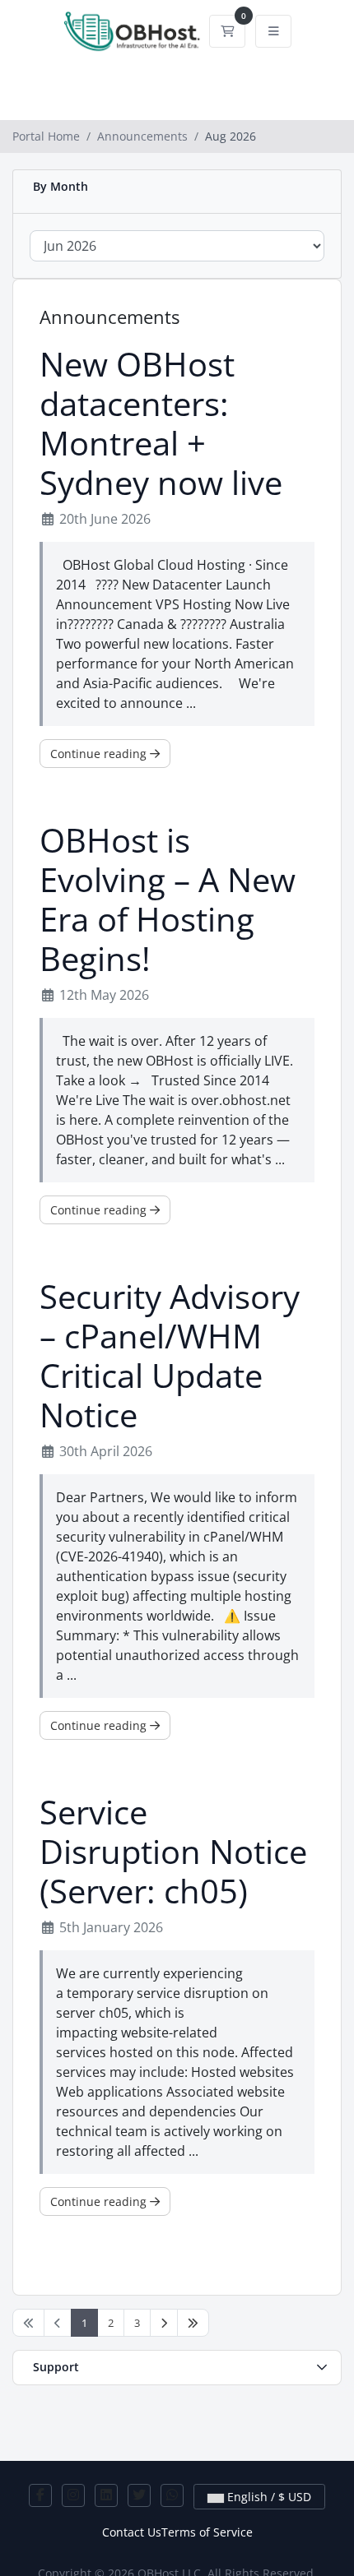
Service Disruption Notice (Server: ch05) (173, 1852)
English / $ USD (268, 2497)
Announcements (142, 136)
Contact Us (132, 2532)
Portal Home (46, 136)
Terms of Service (207, 2532)
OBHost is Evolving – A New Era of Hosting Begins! (168, 900)
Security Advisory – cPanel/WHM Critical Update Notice (170, 1356)
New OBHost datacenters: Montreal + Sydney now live (161, 423)
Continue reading (100, 754)
